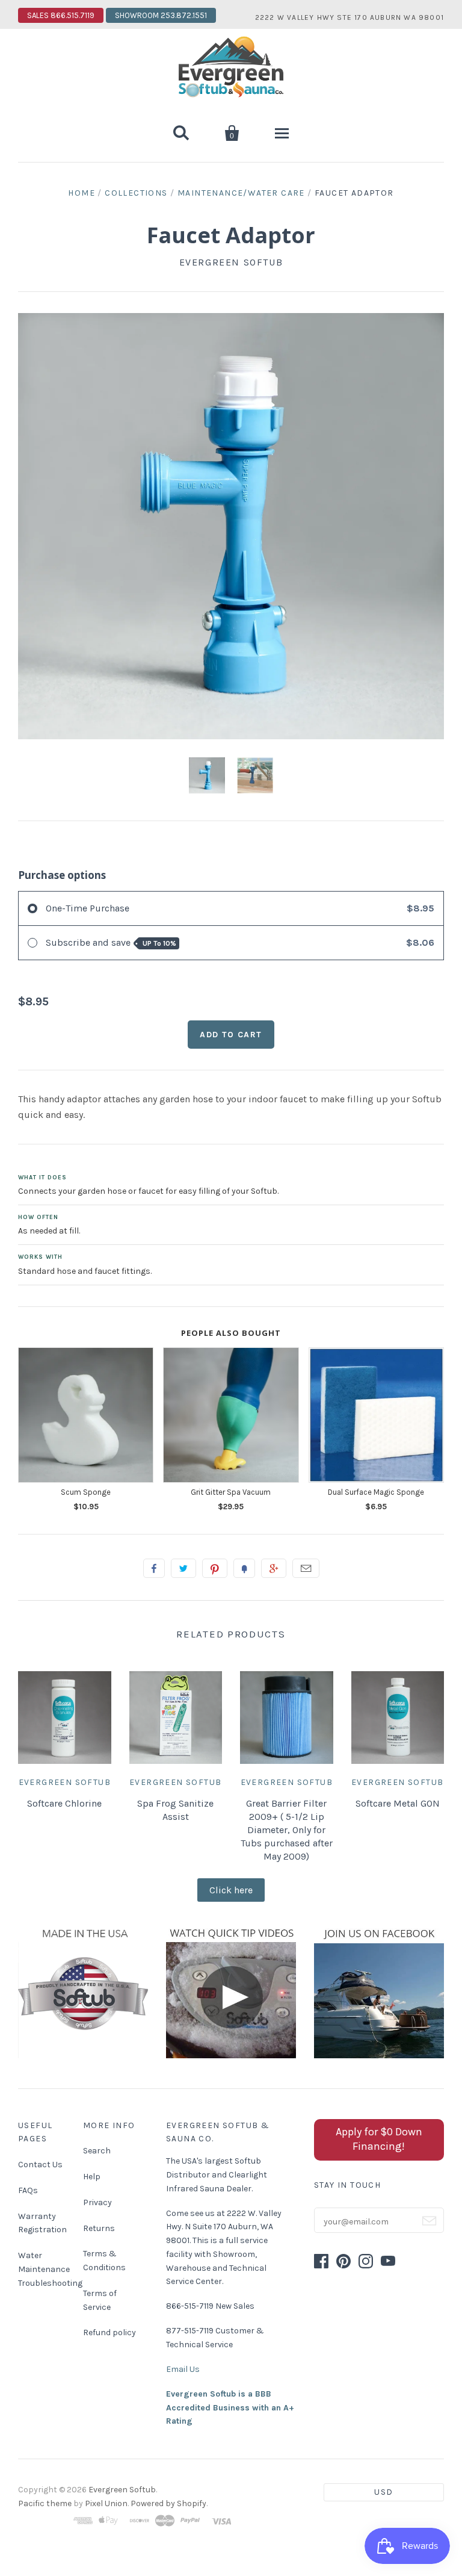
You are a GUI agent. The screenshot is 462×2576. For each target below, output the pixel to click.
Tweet (183, 1568)
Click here (231, 1890)
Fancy (244, 1568)
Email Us (183, 2369)
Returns (99, 2228)
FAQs (28, 2190)
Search (97, 2151)
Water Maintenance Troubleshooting (50, 2269)
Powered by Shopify (168, 2503)
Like (154, 1568)
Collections (136, 193)
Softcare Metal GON (398, 1803)
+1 (274, 1568)
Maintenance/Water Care (241, 193)
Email (306, 1568)
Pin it (215, 1568)
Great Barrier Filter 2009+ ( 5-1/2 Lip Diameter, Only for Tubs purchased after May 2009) (287, 1830)
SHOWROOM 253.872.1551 (161, 15)
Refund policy (109, 2332)
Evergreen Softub (231, 262)
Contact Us (40, 2165)
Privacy (97, 2202)
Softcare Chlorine (64, 1803)
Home (82, 193)
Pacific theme (45, 2503)
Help (92, 2177)
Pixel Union (106, 2503)
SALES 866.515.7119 (61, 15)
